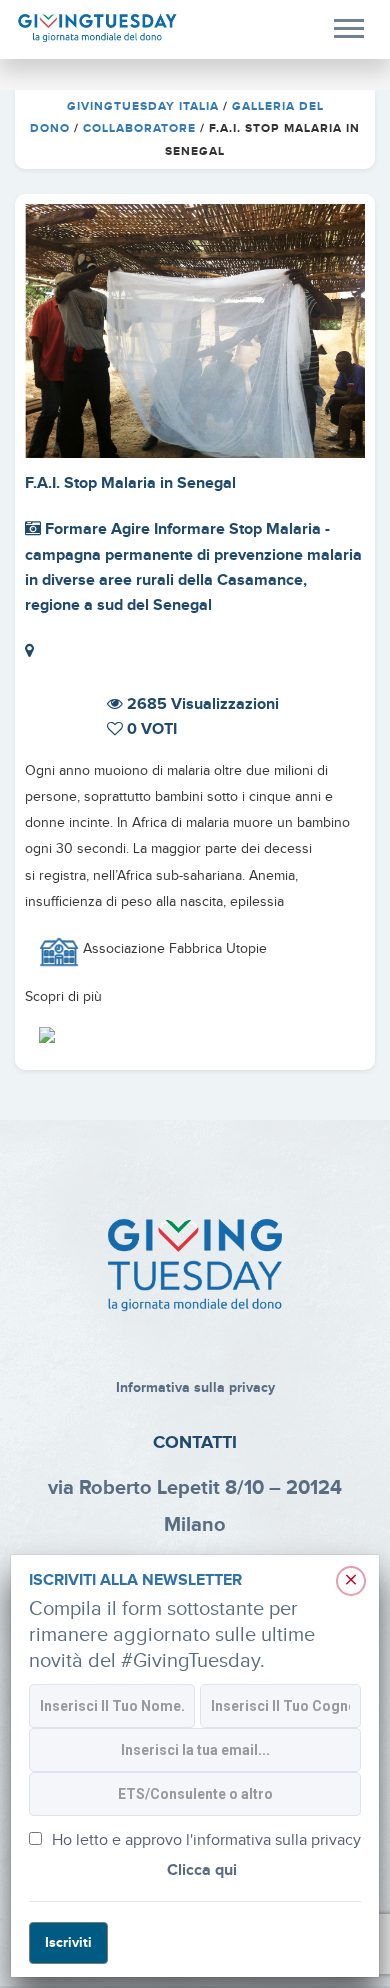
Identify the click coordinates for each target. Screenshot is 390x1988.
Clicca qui (202, 1870)
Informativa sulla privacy (195, 1387)
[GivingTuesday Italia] (97, 28)
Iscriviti (68, 1942)
